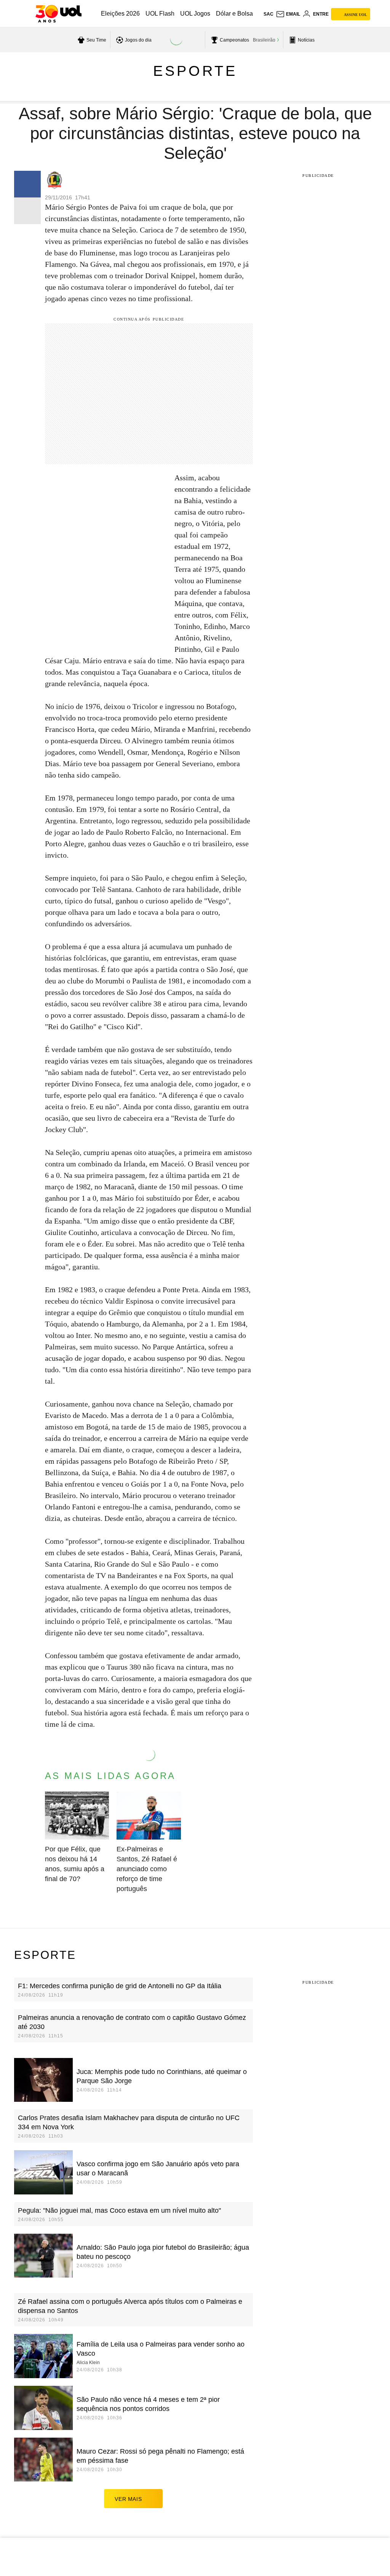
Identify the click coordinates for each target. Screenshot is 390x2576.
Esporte (195, 71)
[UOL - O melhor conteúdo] (58, 14)
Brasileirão (264, 40)
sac (269, 14)
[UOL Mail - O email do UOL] (288, 14)
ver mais (128, 2499)
